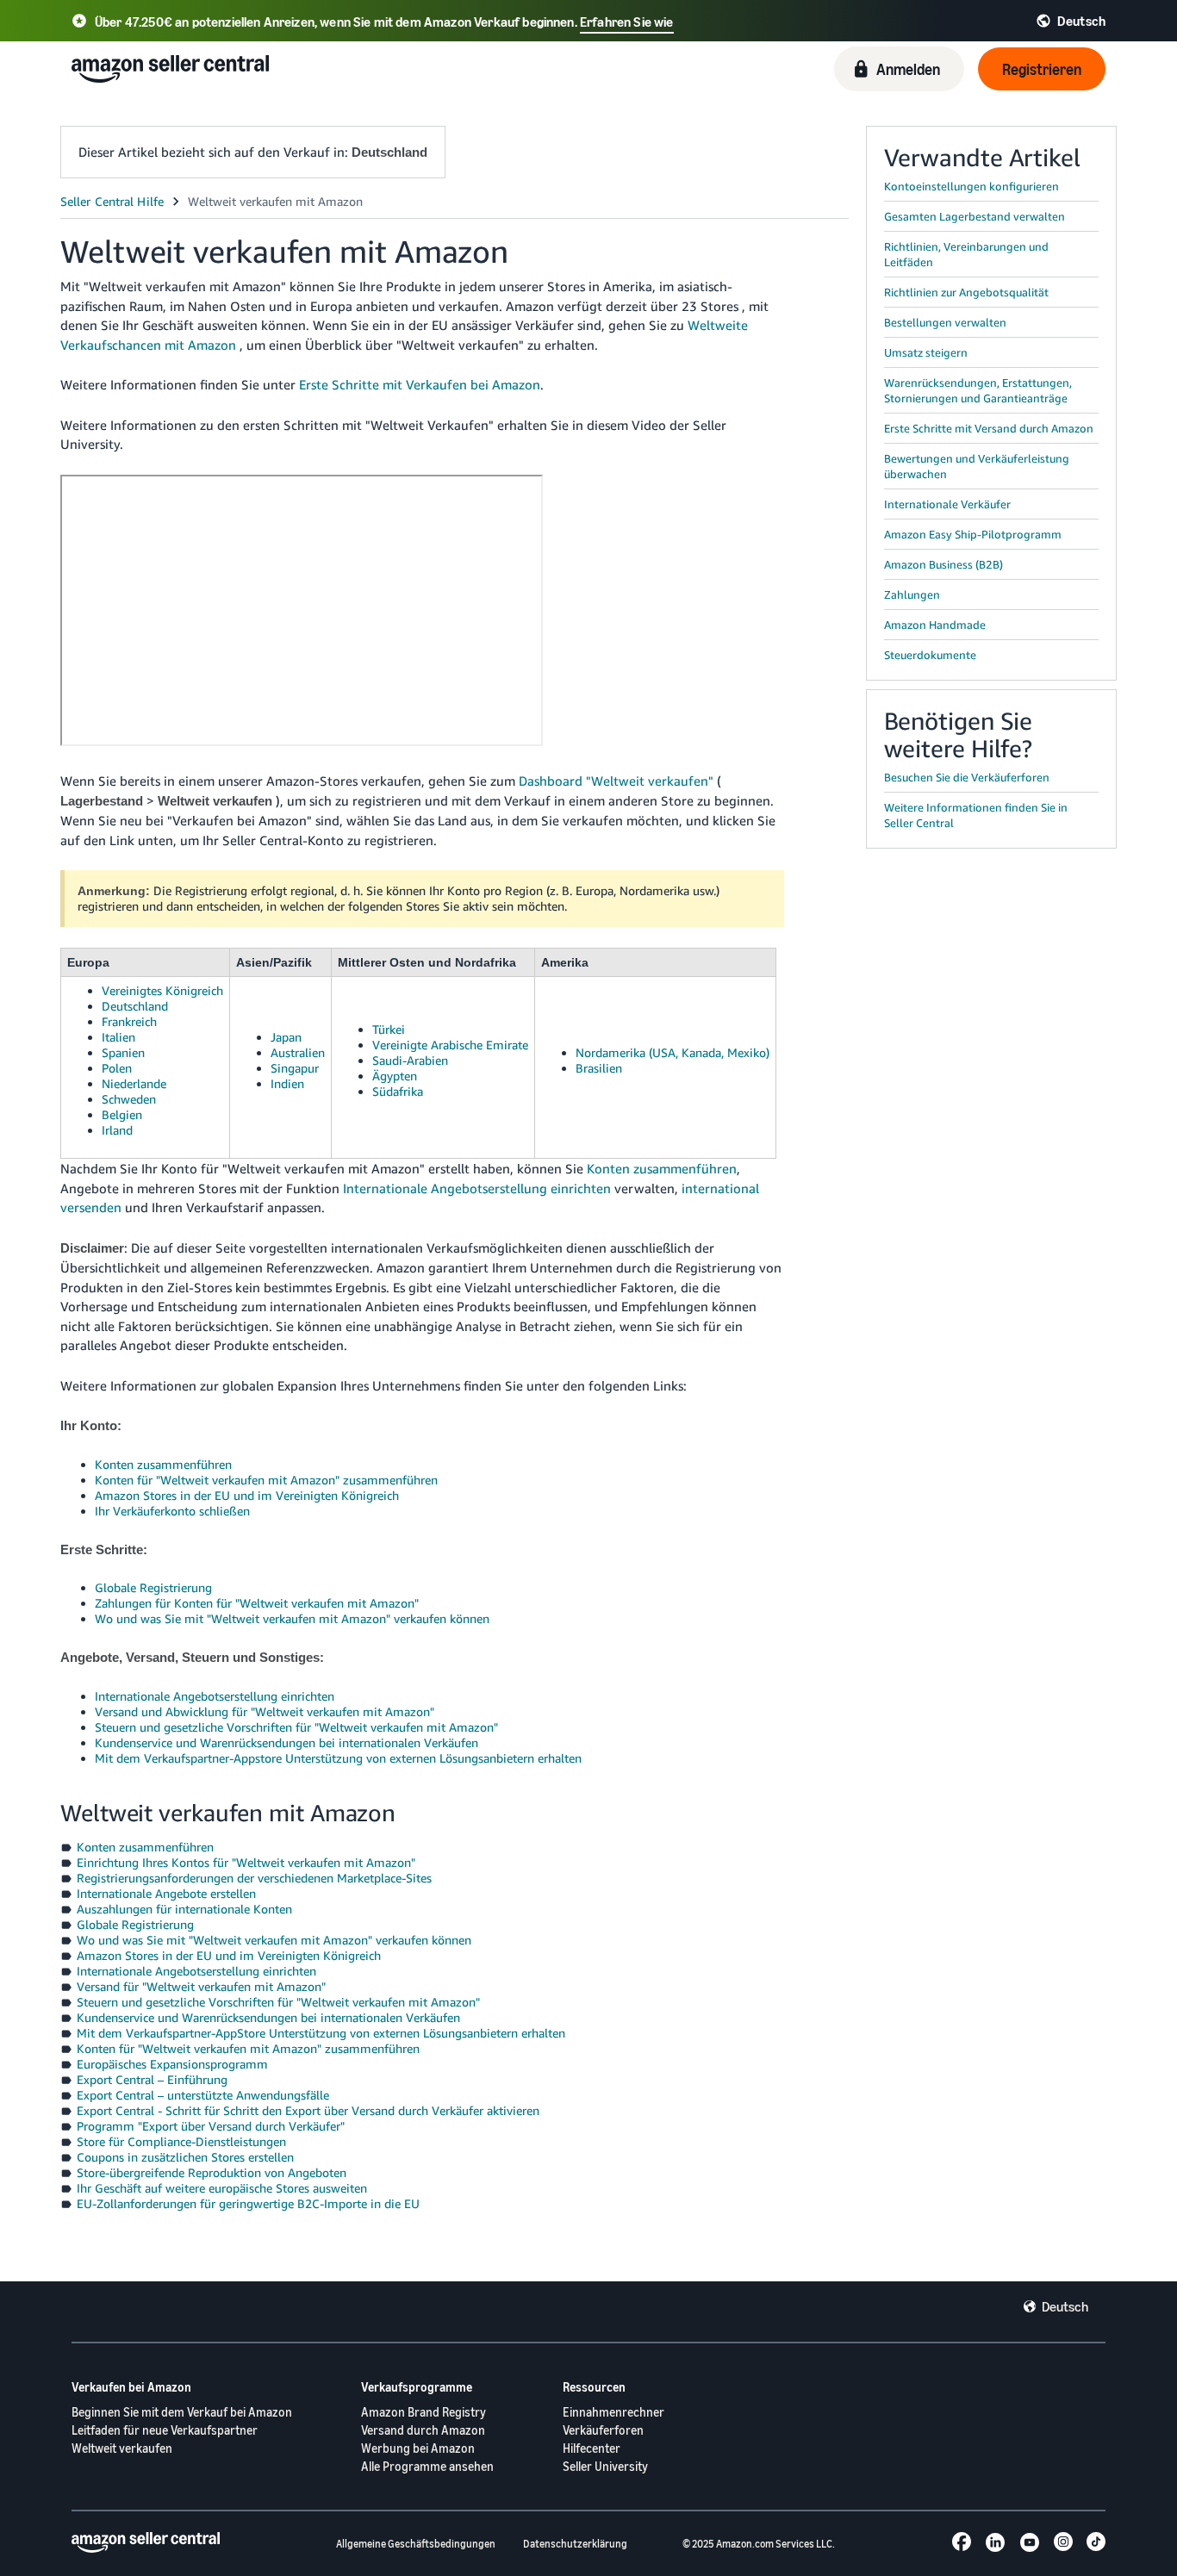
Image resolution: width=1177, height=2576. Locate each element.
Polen (117, 1068)
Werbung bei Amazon (418, 2448)
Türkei (389, 1029)
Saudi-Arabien (410, 1060)
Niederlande (134, 1083)
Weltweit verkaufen (122, 2448)
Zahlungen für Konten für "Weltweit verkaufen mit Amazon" (257, 1603)
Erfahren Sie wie (627, 22)
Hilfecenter (592, 2448)
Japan (286, 1037)
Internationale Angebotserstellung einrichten (477, 1188)
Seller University (605, 2466)
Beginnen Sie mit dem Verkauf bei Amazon (182, 2412)
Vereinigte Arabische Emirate (450, 1045)
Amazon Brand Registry (423, 2412)
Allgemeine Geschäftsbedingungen (416, 2544)
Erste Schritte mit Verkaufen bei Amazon (420, 384)
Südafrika (398, 1091)
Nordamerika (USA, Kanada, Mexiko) (673, 1052)
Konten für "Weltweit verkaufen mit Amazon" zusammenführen (266, 1480)
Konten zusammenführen (662, 1168)
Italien (118, 1037)
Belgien (122, 1114)
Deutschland (135, 1006)
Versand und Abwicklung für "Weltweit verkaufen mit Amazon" (265, 1711)
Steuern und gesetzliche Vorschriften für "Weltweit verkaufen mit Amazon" (296, 1727)
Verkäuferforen (603, 2430)
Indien (287, 1083)
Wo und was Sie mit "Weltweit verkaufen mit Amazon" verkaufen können (292, 1618)
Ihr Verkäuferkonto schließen (172, 1511)
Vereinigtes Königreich (162, 990)
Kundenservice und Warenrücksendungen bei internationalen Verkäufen (286, 1742)
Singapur (295, 1068)
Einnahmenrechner (613, 2412)
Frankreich (129, 1021)
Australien (298, 1052)
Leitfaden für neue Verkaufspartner (165, 2430)
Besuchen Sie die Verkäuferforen (967, 777)
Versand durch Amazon (423, 2430)
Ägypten (395, 1076)
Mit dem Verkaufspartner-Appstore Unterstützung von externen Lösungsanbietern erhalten (338, 1758)
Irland (117, 1130)
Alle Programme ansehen (427, 2466)
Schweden (129, 1099)
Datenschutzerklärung (575, 2544)
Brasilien (599, 1068)
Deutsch (1065, 2306)
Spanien (123, 1052)
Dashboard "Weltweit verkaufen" (616, 781)
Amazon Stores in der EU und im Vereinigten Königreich (247, 1495)
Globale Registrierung (153, 1587)
